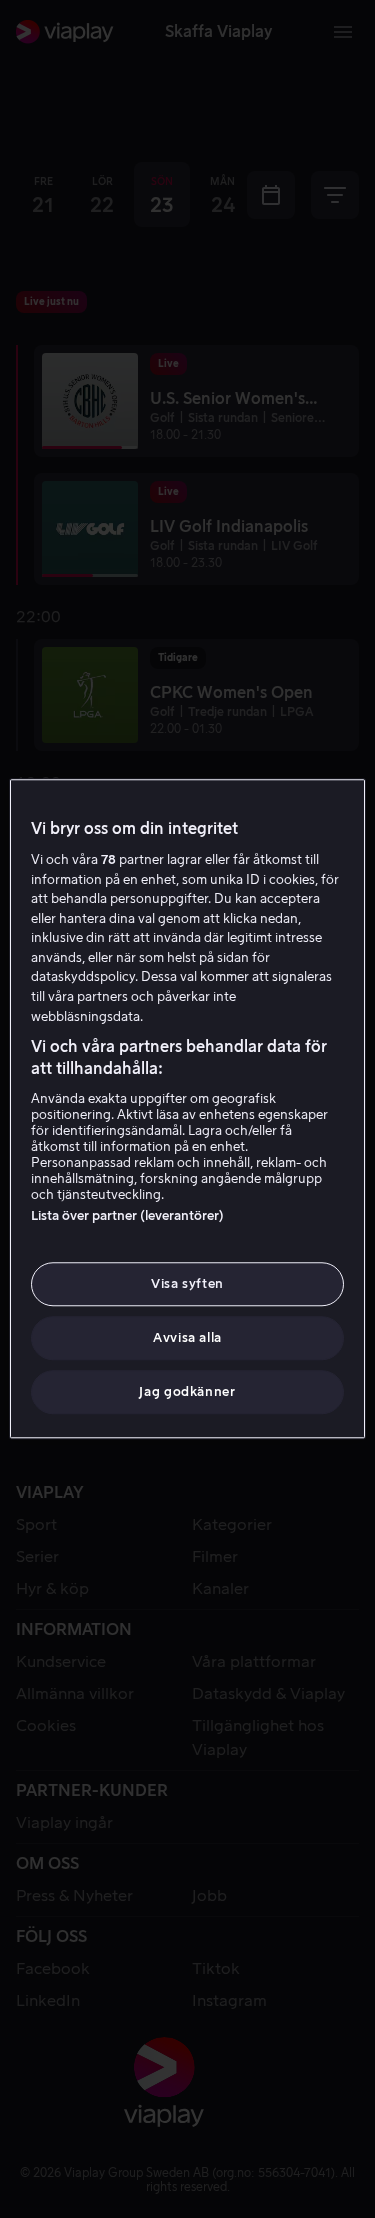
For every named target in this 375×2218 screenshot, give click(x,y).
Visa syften (187, 1283)
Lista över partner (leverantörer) (127, 1215)
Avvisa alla (187, 1337)
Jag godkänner (187, 1392)
